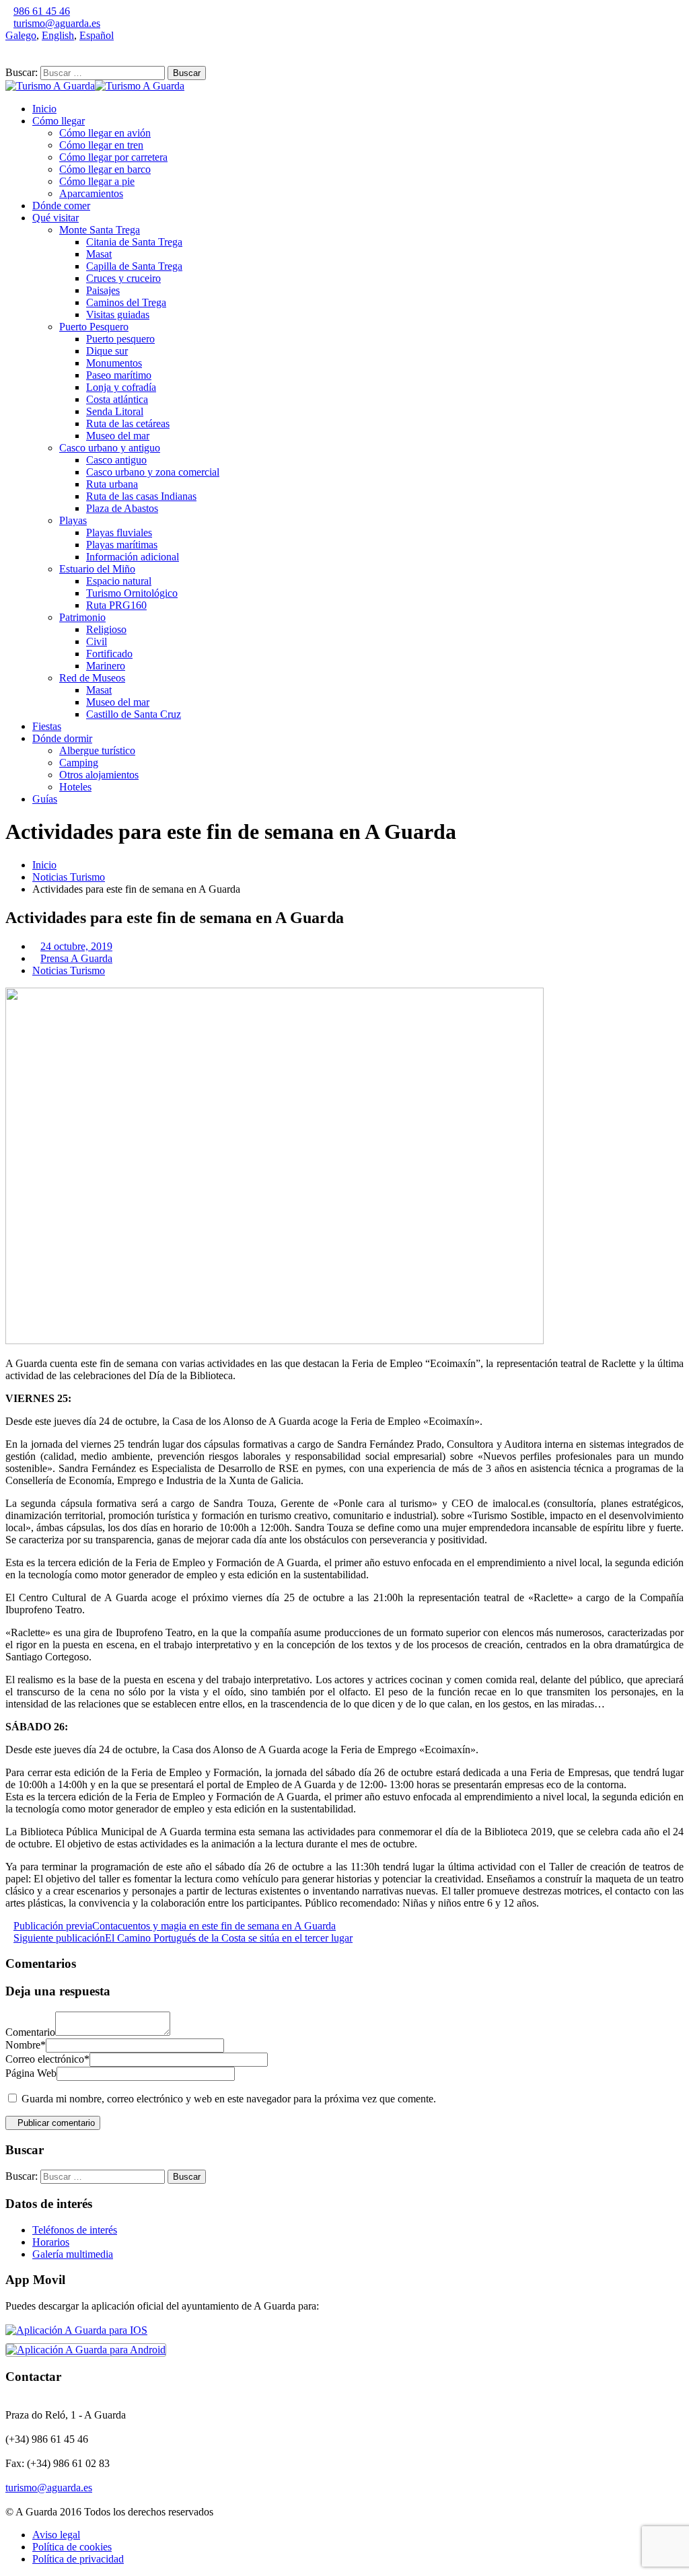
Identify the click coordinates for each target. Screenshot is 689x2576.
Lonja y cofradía (121, 387)
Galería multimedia (73, 2254)
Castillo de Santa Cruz (134, 714)
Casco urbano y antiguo (110, 448)
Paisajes (103, 290)
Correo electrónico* (47, 2059)
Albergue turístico (97, 750)
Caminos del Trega (126, 302)
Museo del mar (118, 436)
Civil (97, 641)
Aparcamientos (91, 193)
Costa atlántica (117, 399)
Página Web (31, 2073)
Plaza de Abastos (122, 508)
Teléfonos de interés (75, 2230)
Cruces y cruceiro (123, 278)
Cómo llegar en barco (105, 169)
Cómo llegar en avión (105, 133)
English (58, 35)
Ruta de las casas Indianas (141, 496)
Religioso (106, 629)
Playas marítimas (122, 545)
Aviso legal (56, 2535)
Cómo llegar (59, 121)
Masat (99, 254)
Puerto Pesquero (94, 327)
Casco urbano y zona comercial (153, 472)
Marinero (106, 666)
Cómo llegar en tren (101, 145)
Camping (79, 763)
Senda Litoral (115, 411)
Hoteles (75, 787)
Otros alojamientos (99, 775)
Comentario (30, 2032)
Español (97, 35)
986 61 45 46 (42, 11)
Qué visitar (56, 218)
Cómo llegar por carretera (113, 157)
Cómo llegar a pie (97, 181)
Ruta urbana (112, 484)
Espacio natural (119, 581)
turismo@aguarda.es (57, 23)
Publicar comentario (56, 2123)
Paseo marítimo (119, 375)
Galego (21, 35)
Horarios (51, 2242)
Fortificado (109, 654)
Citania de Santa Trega (134, 242)
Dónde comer (61, 206)
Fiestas (47, 726)
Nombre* (26, 2045)
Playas (73, 520)
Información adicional (133, 557)
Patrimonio (82, 617)
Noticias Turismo (69, 877)
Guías (45, 799)
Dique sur (107, 351)
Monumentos (114, 363)
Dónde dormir (62, 738)
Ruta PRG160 (116, 605)
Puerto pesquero (120, 339)
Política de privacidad (78, 2559)
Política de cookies (72, 2547)
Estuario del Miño (97, 569)
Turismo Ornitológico (132, 593)
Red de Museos (92, 678)
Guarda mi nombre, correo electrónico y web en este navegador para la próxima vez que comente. (229, 2099)
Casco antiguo (116, 460)
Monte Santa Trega (100, 230)
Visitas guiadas (118, 315)
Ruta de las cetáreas (128, 424)
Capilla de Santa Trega (134, 266)
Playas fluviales (119, 532)
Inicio (44, 109)
